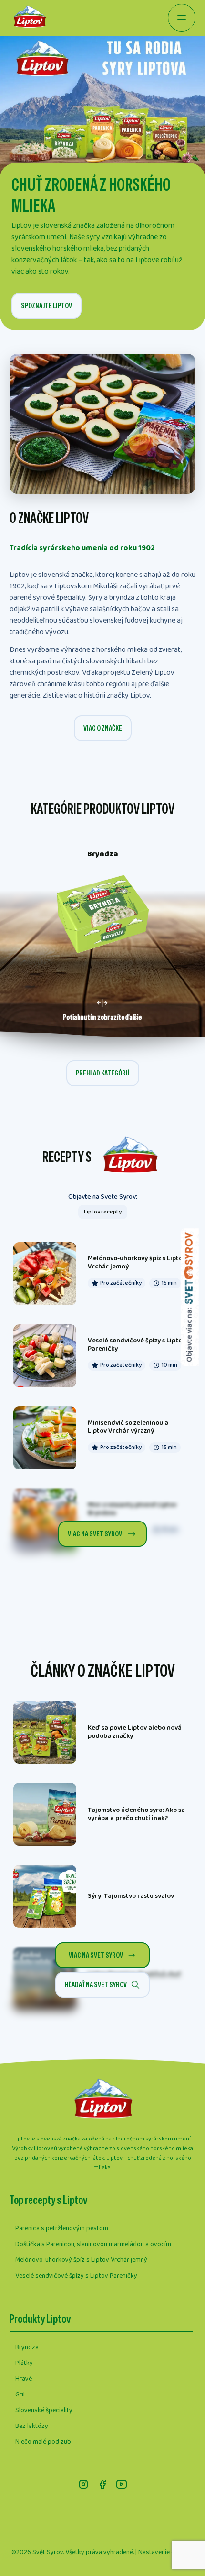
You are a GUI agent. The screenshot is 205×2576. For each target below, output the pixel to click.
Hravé (24, 2379)
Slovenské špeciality (44, 2410)
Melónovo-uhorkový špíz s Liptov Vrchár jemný (81, 2260)
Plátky (24, 2363)
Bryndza (27, 2347)
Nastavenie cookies (166, 2552)
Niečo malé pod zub (43, 2442)
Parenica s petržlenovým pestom (62, 2228)
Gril (20, 2395)
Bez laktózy (32, 2426)
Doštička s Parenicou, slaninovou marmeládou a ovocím (93, 2244)
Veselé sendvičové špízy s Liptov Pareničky (76, 2276)
